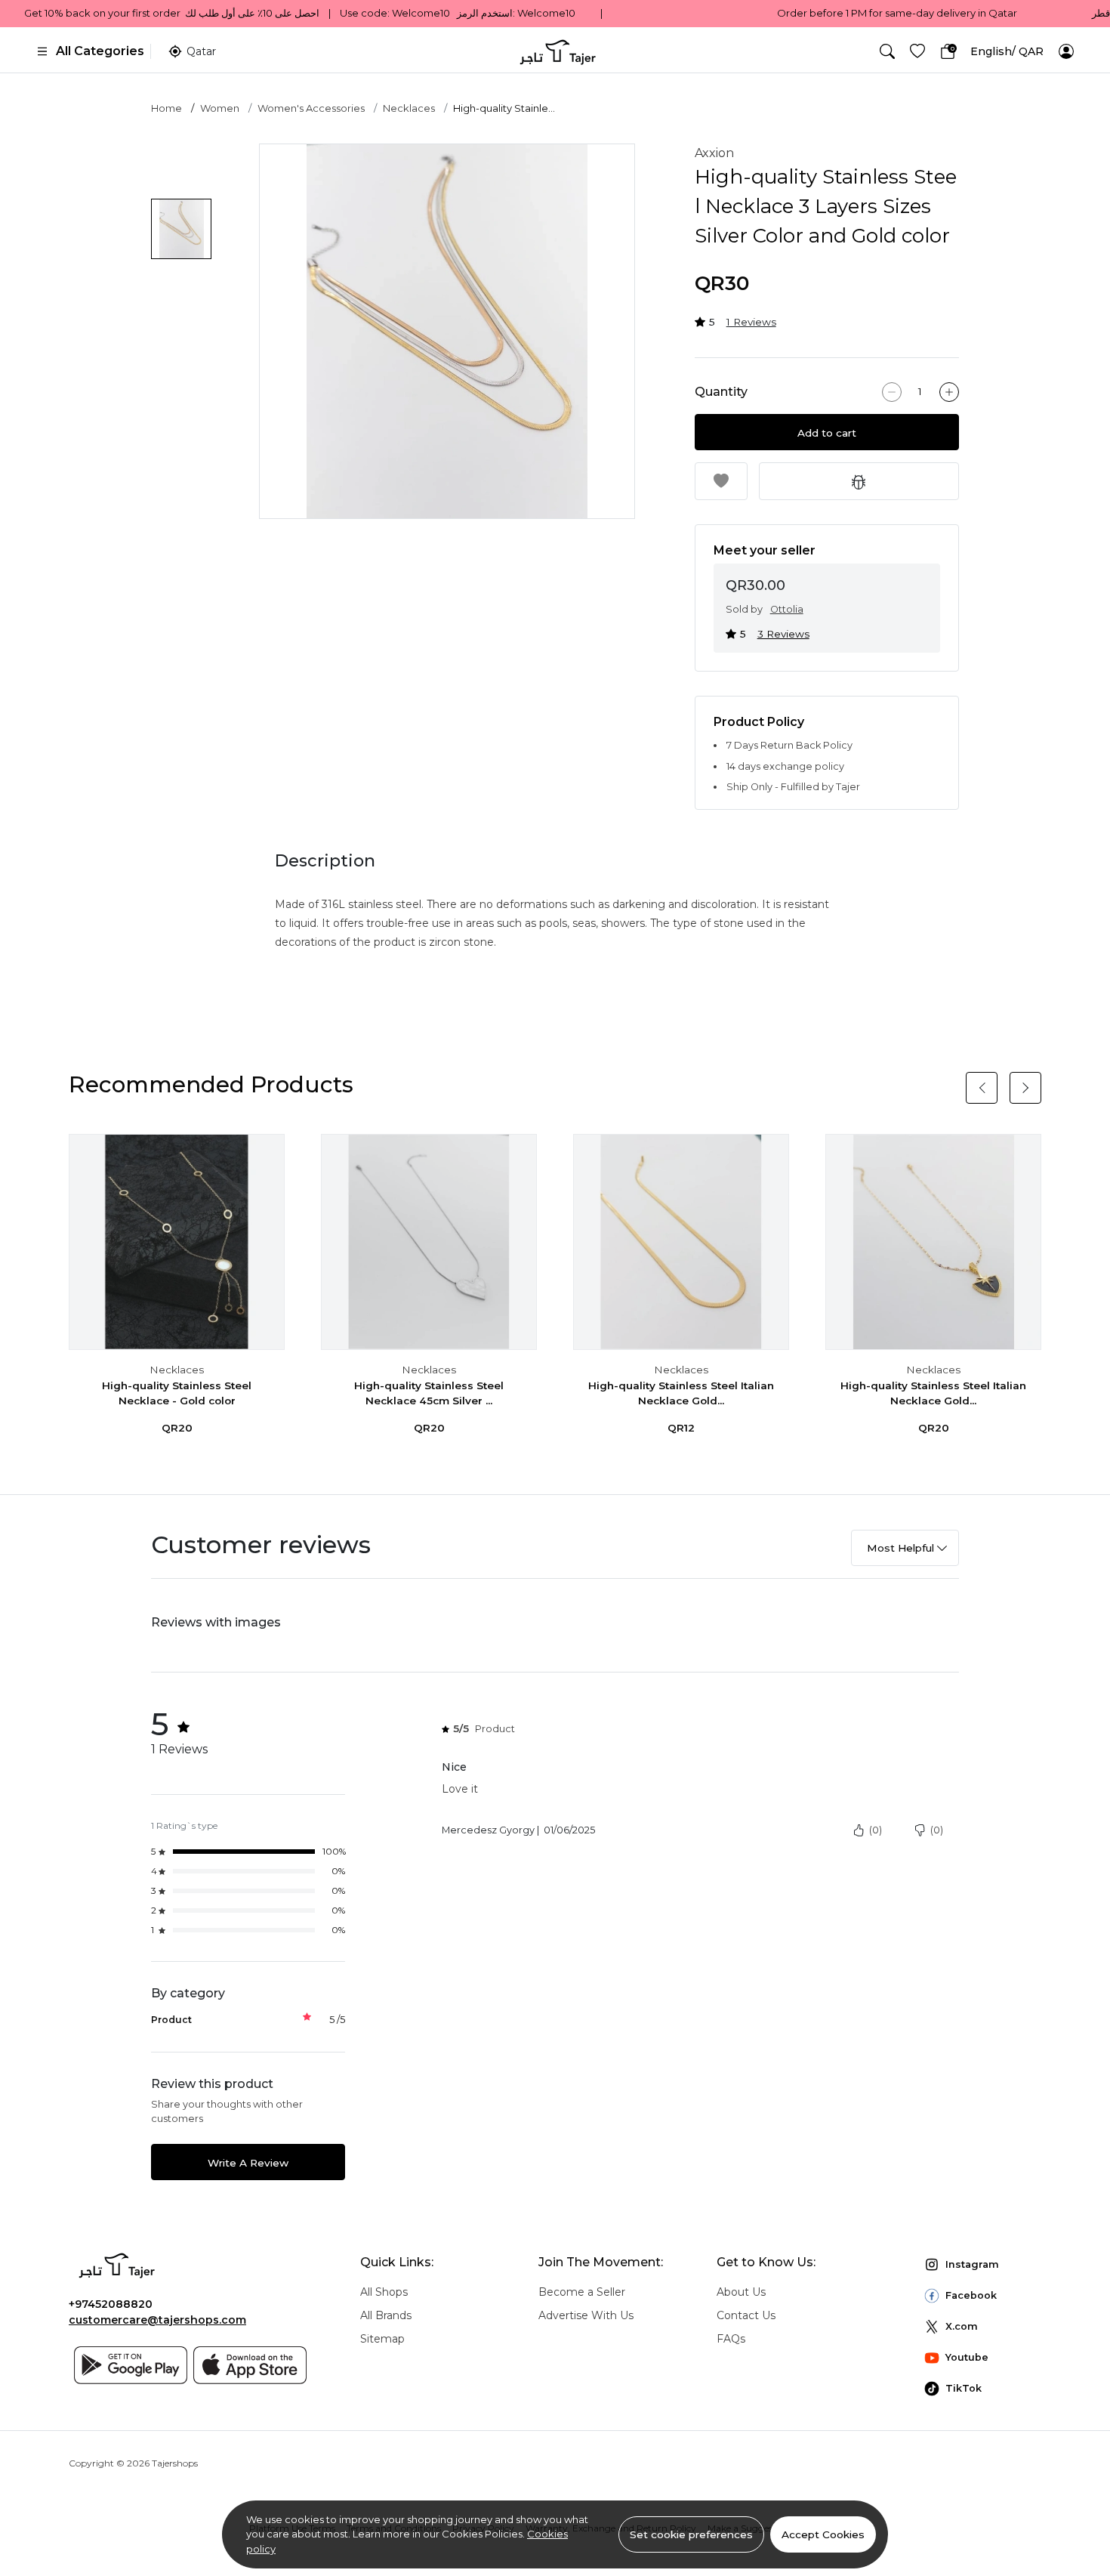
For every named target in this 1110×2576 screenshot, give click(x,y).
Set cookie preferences (691, 2534)
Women (220, 108)
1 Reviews (751, 322)
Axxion (714, 153)
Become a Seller (582, 2292)
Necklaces (409, 108)
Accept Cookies (823, 2534)
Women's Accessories (311, 108)
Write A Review (248, 2163)
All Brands (386, 2315)
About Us (741, 2292)
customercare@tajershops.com (157, 2320)
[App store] (250, 2365)
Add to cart (827, 433)
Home (166, 108)
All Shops (384, 2292)
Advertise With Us (586, 2315)
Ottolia (787, 609)
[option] (447, 332)
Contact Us (746, 2315)
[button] (887, 51)
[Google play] (131, 2365)
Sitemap (382, 2339)
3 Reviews (783, 634)
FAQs (731, 2339)
